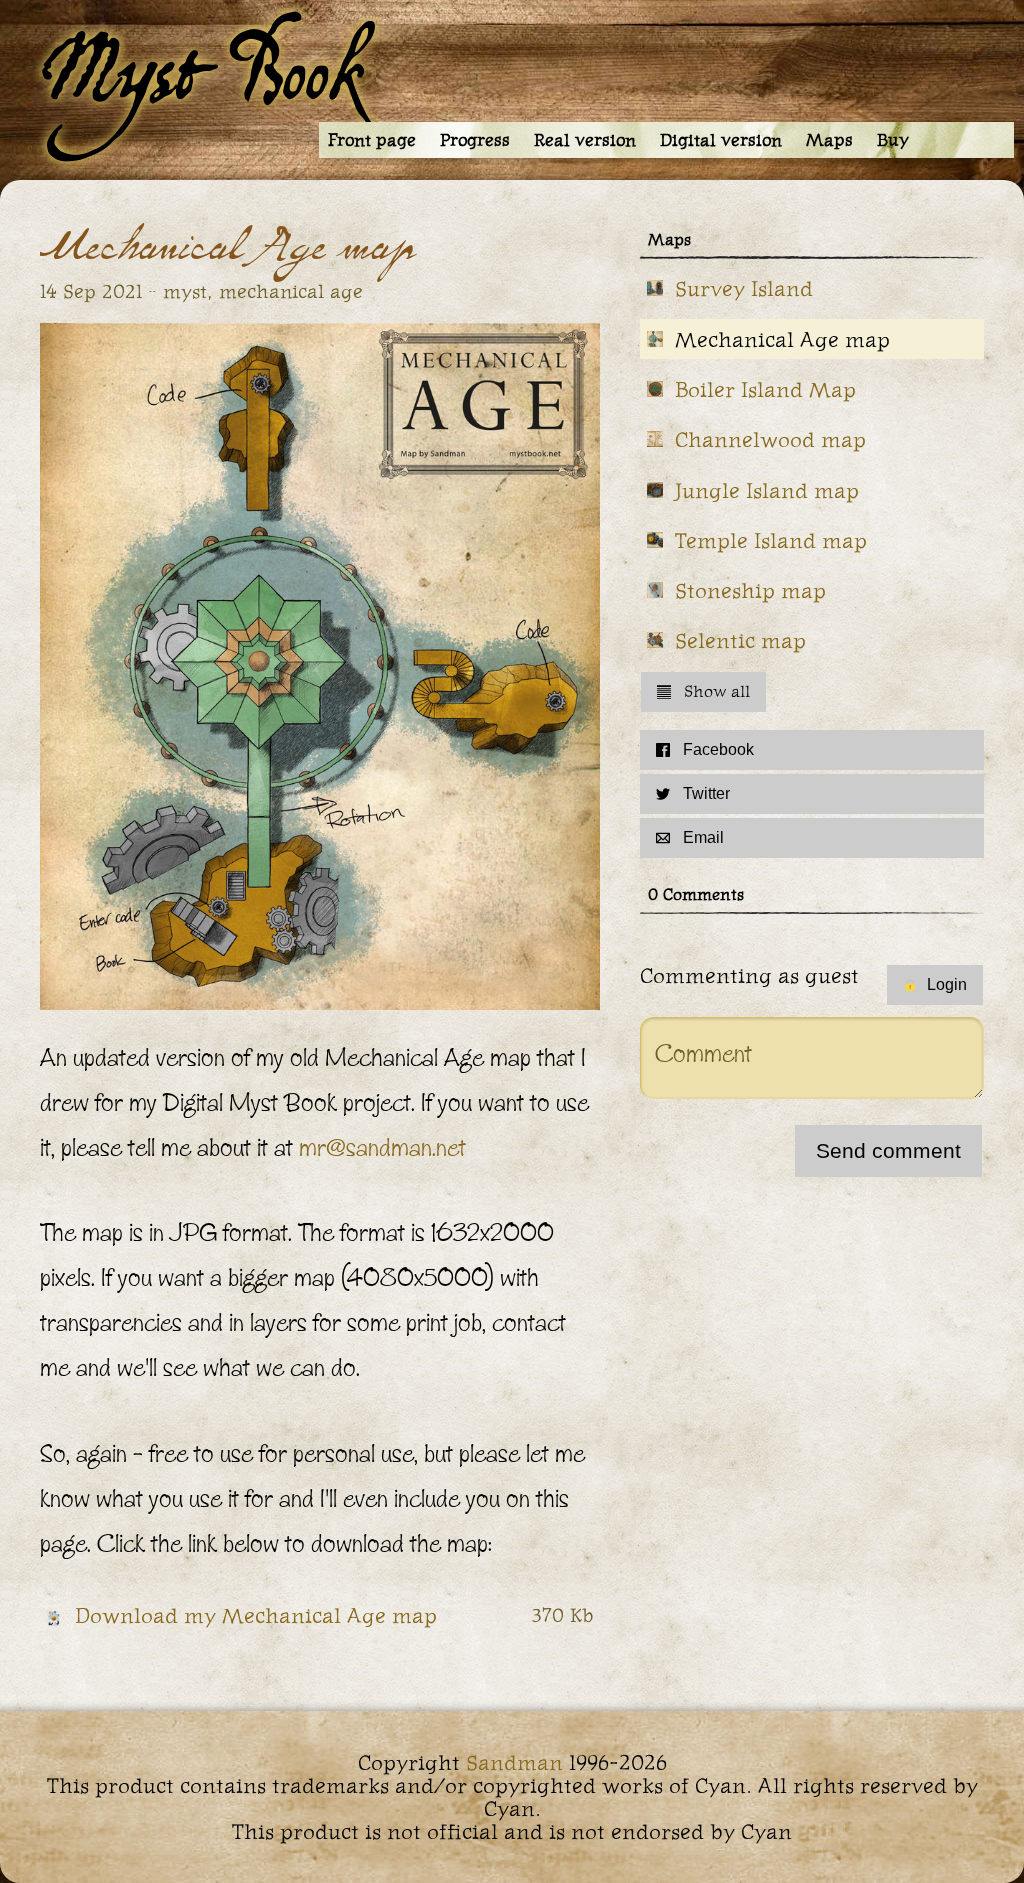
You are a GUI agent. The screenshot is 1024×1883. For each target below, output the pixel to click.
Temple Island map (771, 540)
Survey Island (744, 288)
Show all (717, 691)
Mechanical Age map (782, 339)
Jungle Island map (767, 490)
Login (947, 984)
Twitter (706, 793)
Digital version (721, 140)
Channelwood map (770, 439)
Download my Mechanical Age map (256, 1615)
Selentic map (740, 640)
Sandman (514, 1762)
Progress (475, 140)
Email (703, 837)
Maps (829, 140)
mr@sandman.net (382, 1147)
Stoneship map (750, 590)
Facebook (718, 749)
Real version (585, 140)
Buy (893, 140)
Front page (372, 140)
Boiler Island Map (765, 389)
